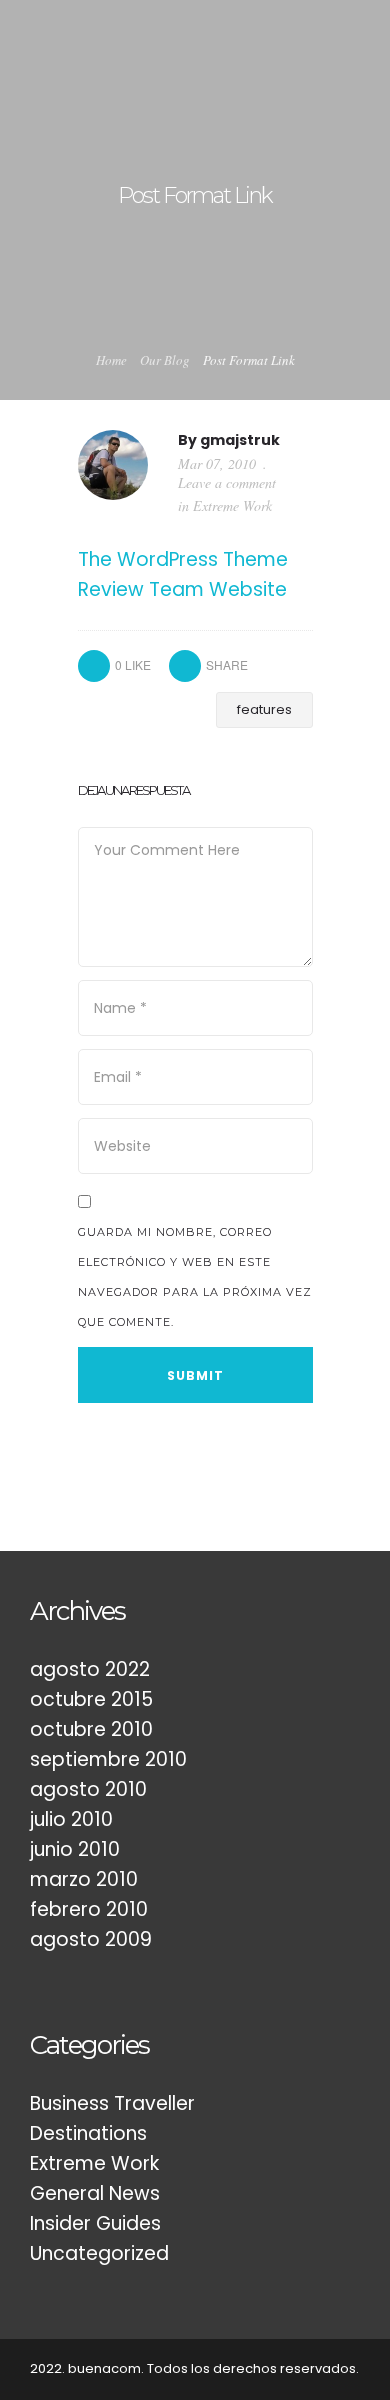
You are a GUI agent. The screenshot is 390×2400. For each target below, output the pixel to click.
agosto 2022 (90, 1669)
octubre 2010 (91, 1729)
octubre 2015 (91, 1699)
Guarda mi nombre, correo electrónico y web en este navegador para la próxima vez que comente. (195, 1277)
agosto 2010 (88, 1789)
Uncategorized (99, 2253)
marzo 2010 (84, 1879)
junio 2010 (75, 1849)
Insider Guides (95, 2223)
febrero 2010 (89, 1909)
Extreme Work (232, 505)
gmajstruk (240, 440)
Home (111, 360)
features (264, 709)
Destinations (88, 2133)
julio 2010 (71, 1819)
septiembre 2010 (108, 1759)
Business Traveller (112, 2103)
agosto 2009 (91, 1939)
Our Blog (165, 360)
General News (95, 2193)
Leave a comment (227, 482)
